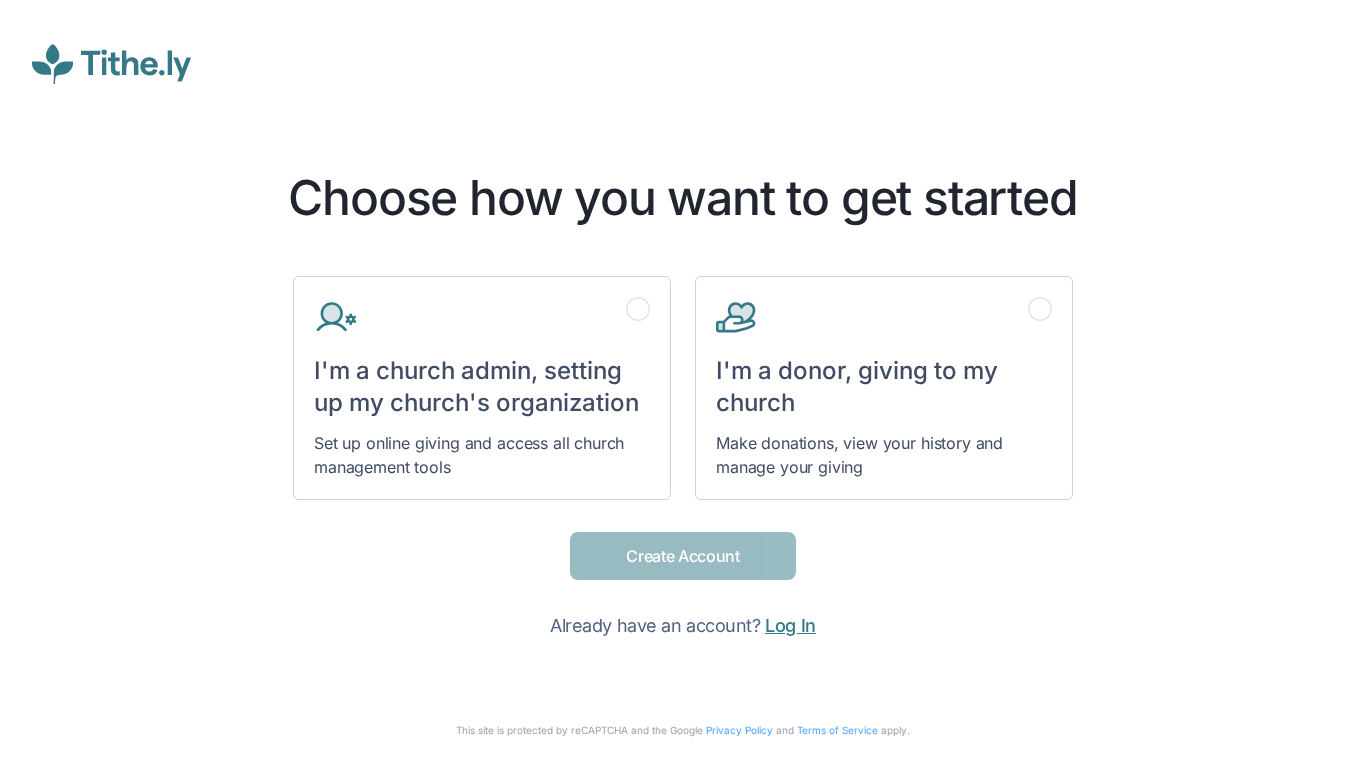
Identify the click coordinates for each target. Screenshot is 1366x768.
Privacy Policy (739, 730)
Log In (790, 625)
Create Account (683, 556)
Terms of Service (837, 730)
